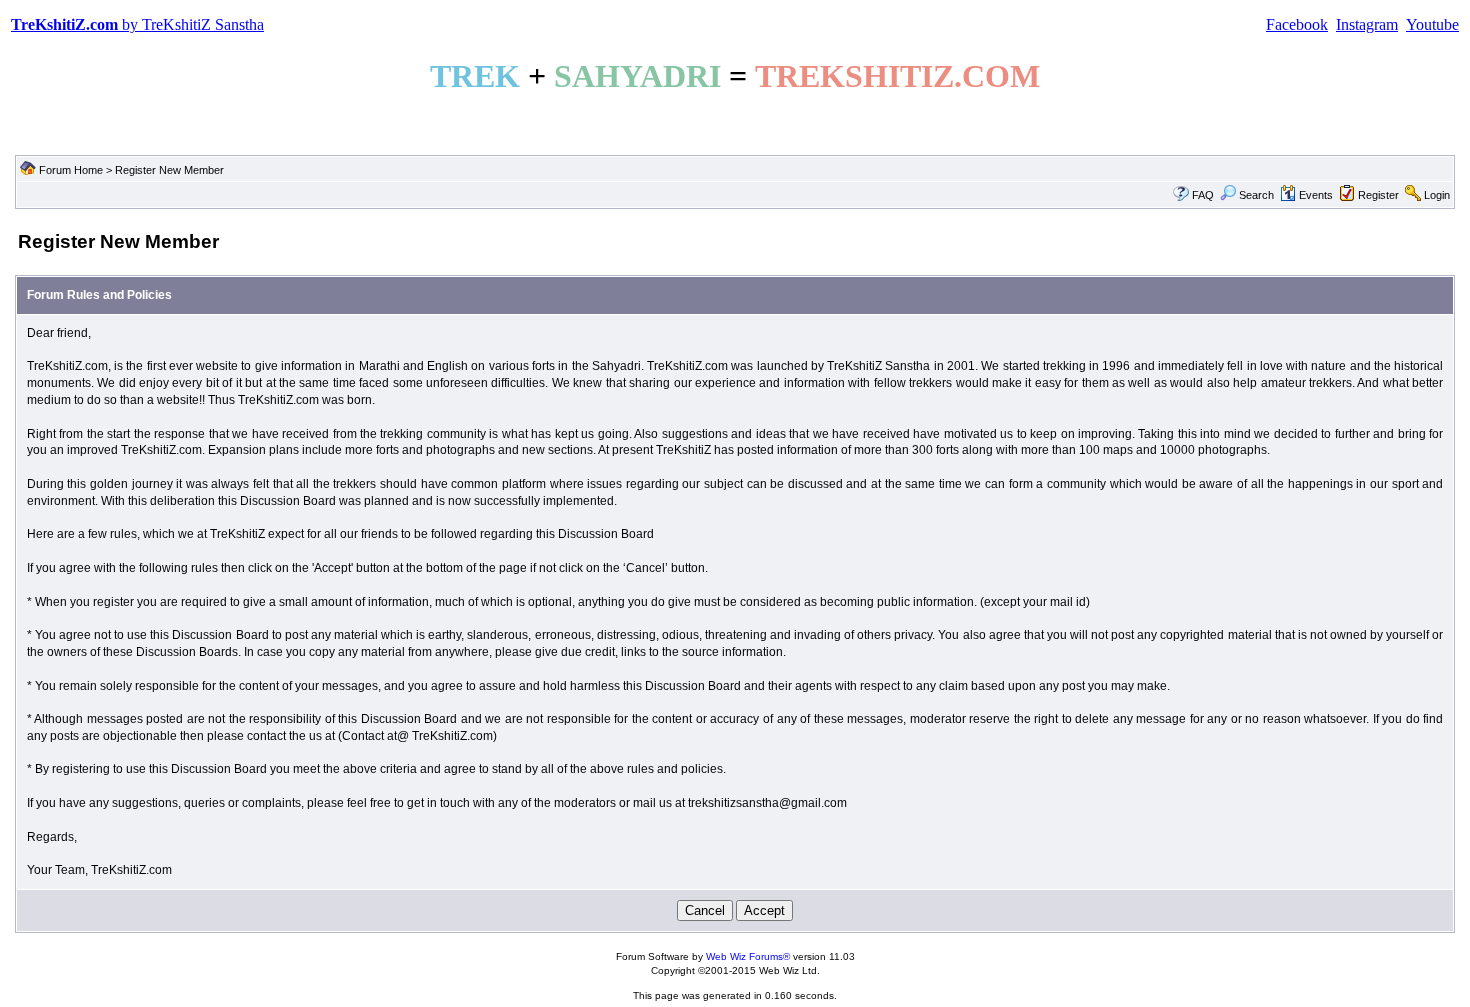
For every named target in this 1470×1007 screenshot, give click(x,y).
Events (1316, 195)
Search (1256, 195)
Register (1378, 195)
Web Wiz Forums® (748, 956)
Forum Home (71, 170)
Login (1437, 195)
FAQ (1203, 195)
